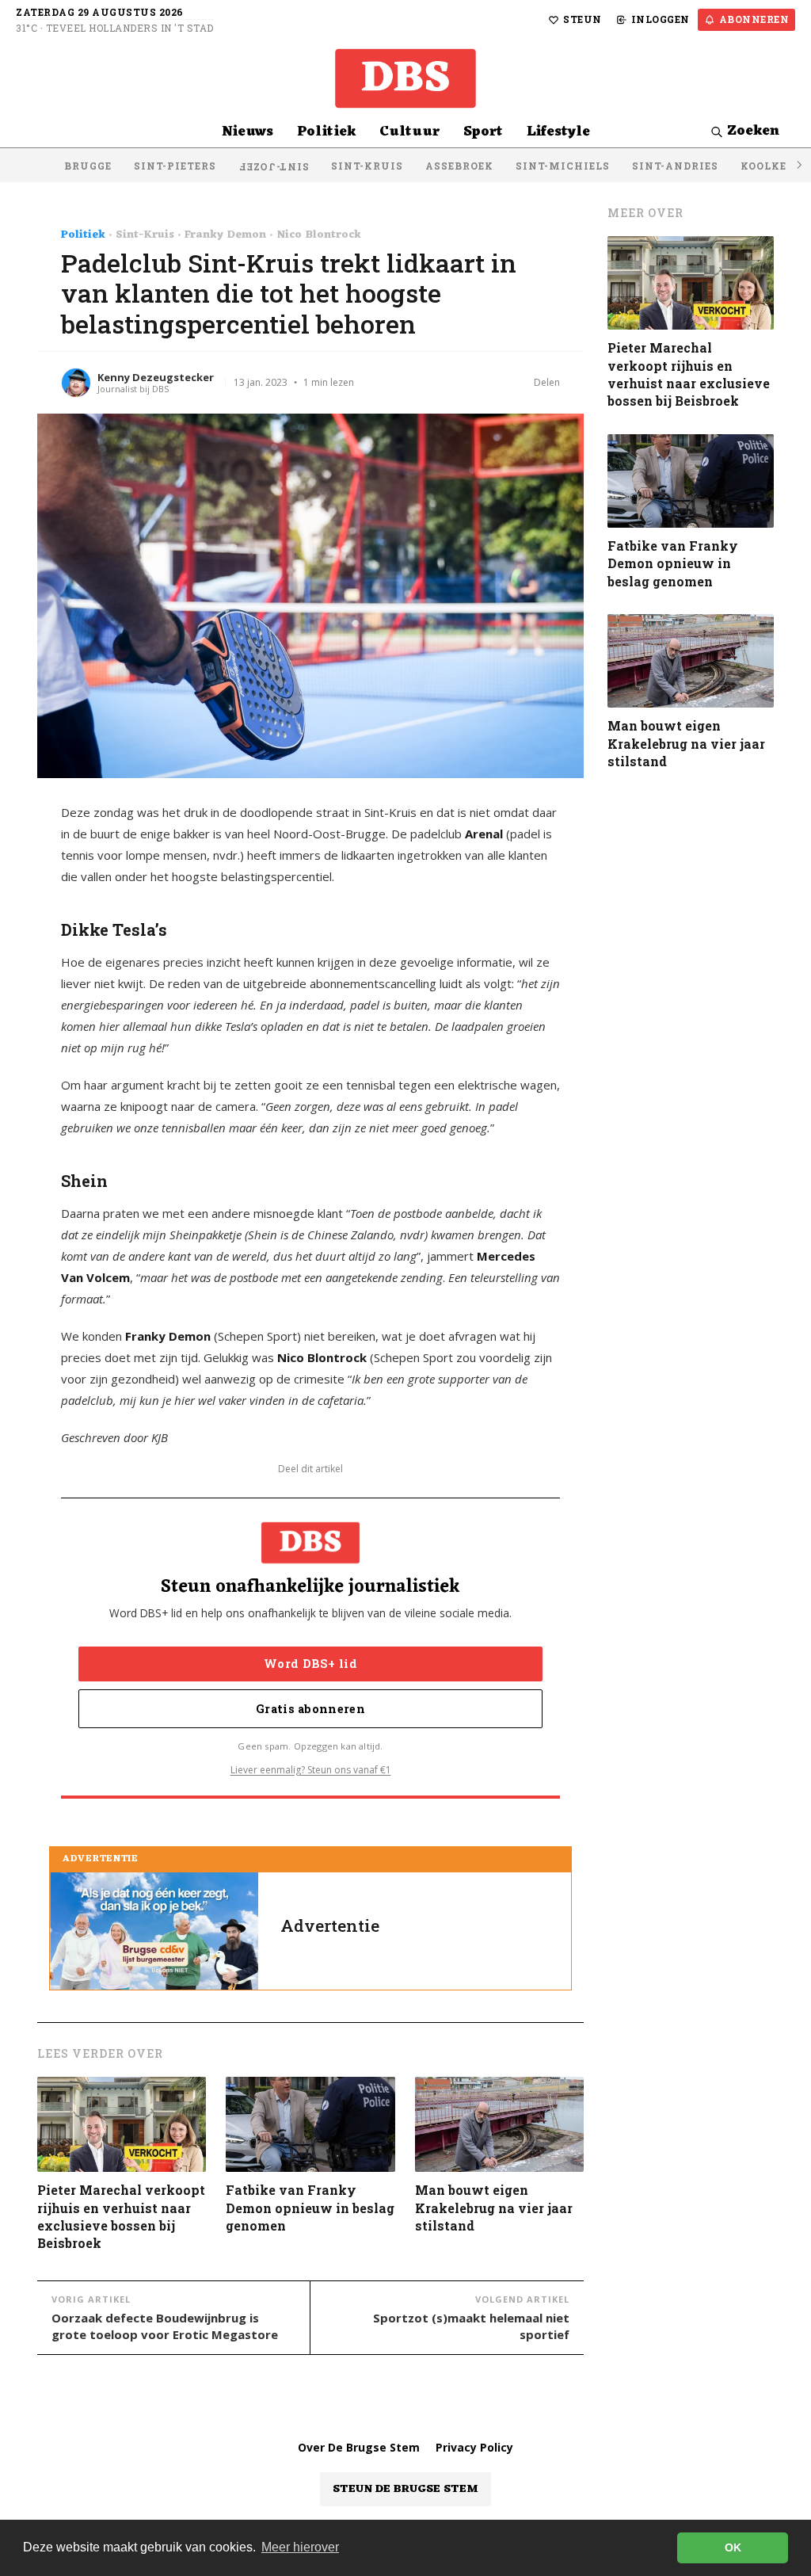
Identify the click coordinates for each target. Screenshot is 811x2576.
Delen (547, 382)
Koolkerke (775, 166)
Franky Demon (225, 235)
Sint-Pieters (175, 166)
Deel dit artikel (310, 1469)
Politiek (326, 132)
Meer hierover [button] (300, 2547)
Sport (483, 132)
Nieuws (247, 132)
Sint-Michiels (563, 166)
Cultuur (409, 132)
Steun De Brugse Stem (405, 2489)
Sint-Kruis (367, 166)
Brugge (88, 166)
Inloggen (661, 19)
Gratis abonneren (310, 1709)
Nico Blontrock (319, 235)
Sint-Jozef (274, 167)
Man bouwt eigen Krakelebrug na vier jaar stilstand (494, 2208)
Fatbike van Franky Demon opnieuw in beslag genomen (310, 2208)
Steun (583, 19)
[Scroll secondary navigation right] (798, 165)
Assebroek (459, 166)
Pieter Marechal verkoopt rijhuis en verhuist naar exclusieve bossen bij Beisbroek (121, 2216)
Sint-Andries (675, 166)
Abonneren (754, 19)
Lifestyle (558, 132)
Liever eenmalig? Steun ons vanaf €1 (311, 1770)
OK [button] (733, 2547)
